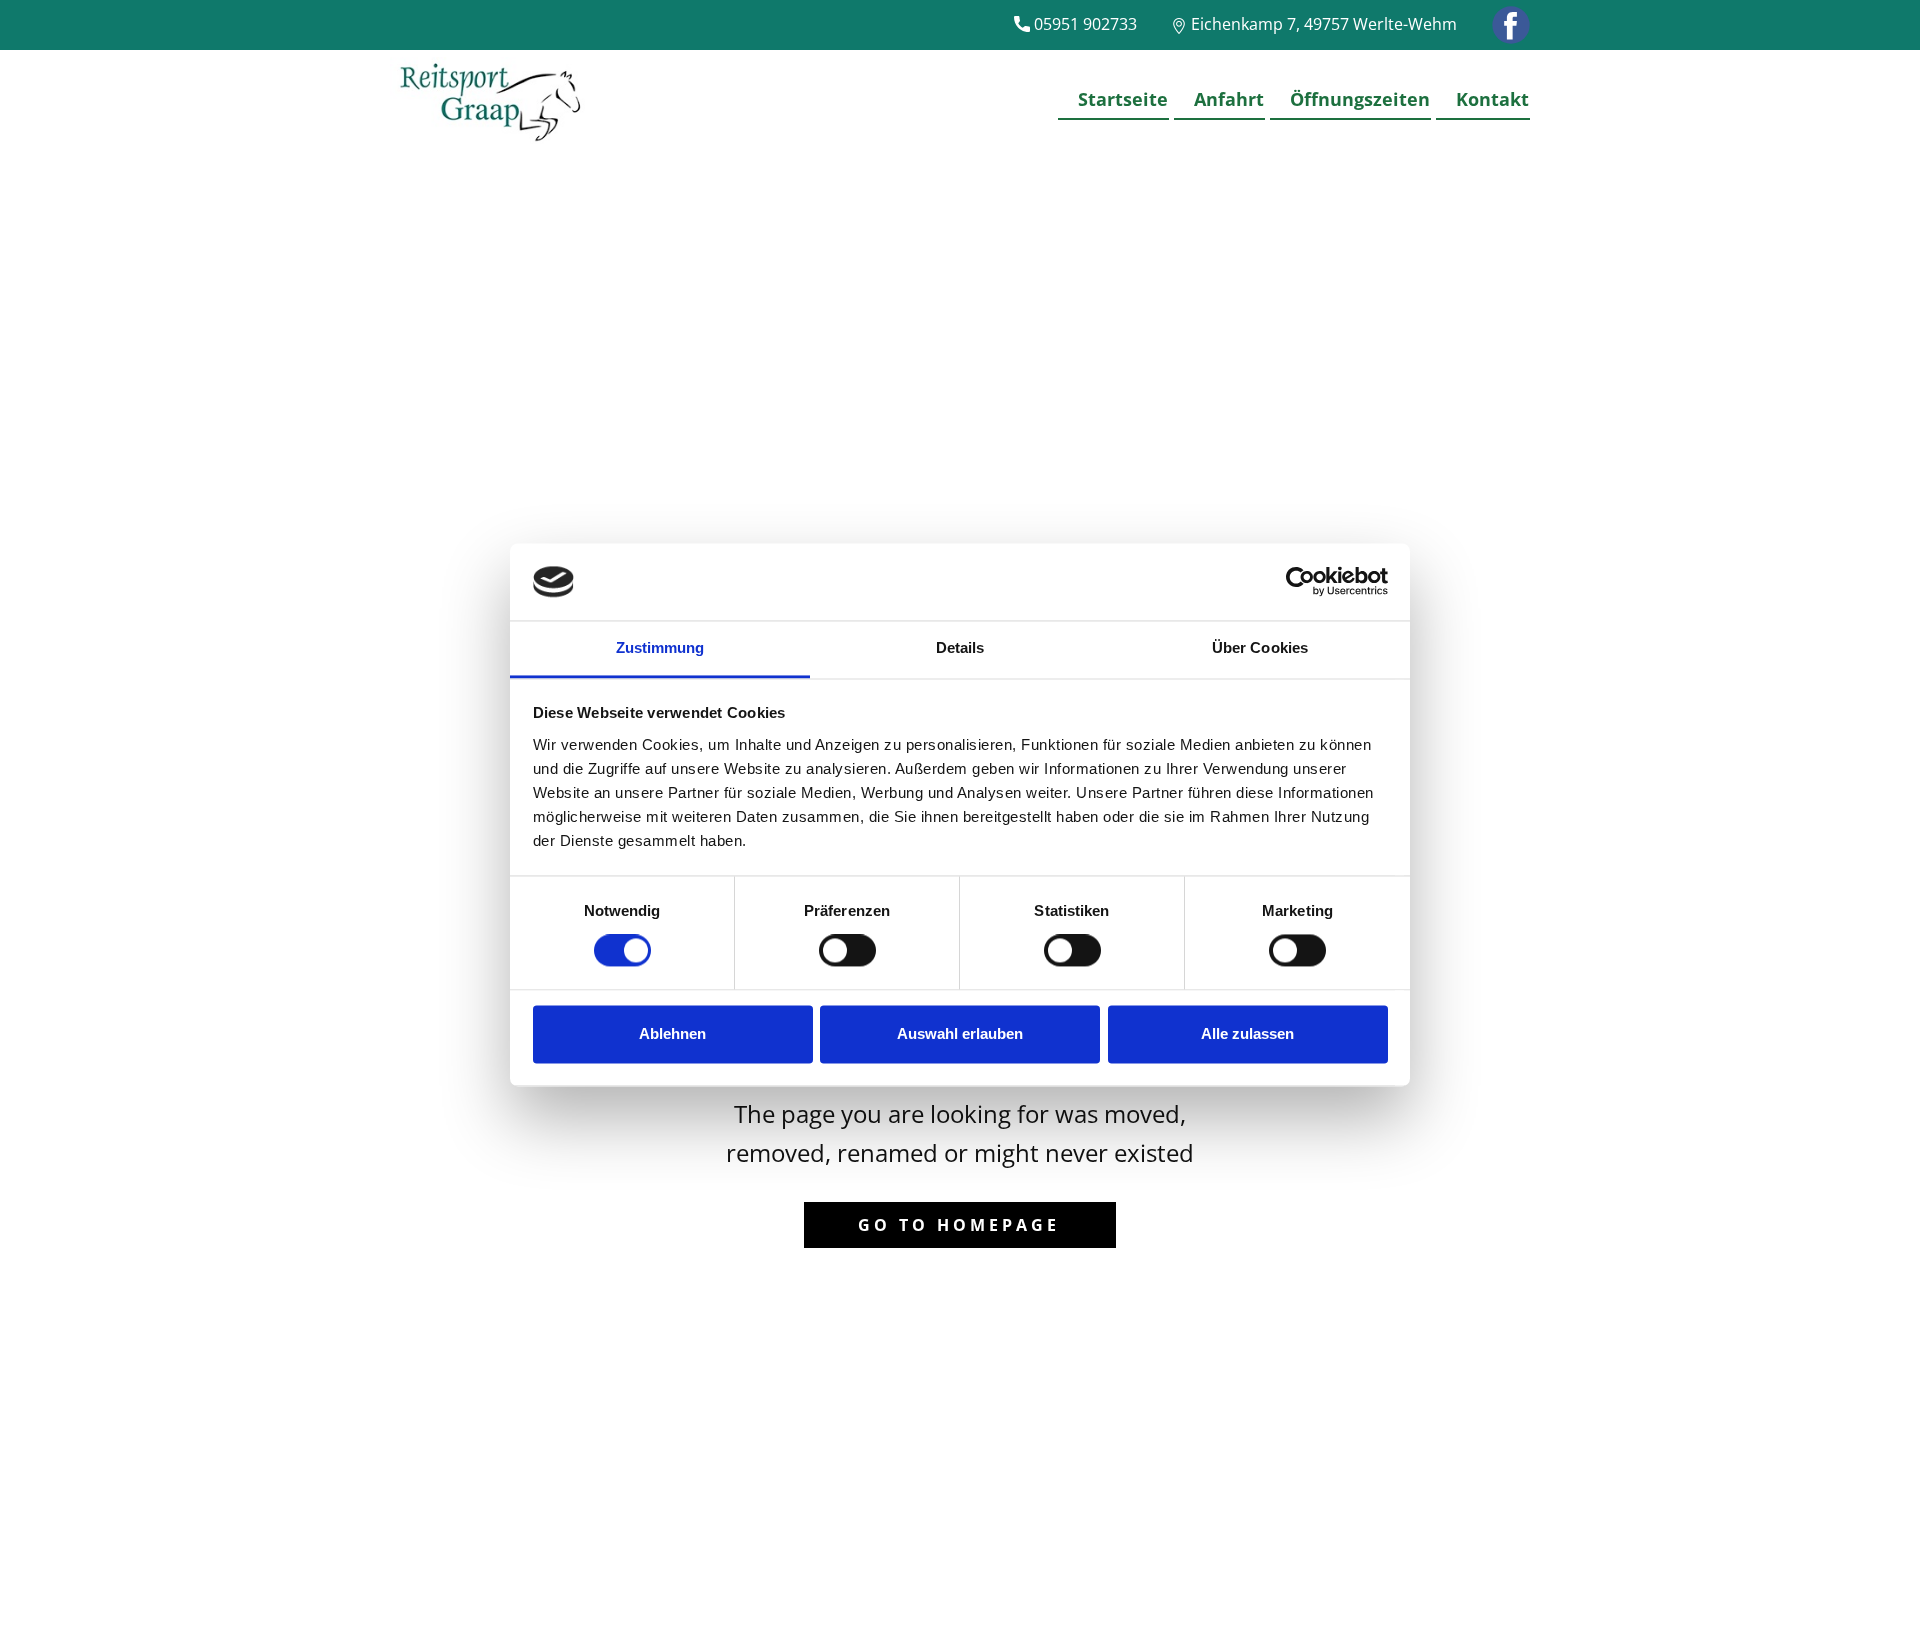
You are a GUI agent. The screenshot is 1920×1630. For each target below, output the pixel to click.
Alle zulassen (1247, 1033)
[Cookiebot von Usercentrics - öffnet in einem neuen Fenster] (1300, 582)
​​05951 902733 (1083, 24)
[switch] (847, 951)
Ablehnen (672, 1033)
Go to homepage (959, 1225)
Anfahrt (1229, 99)
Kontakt (1492, 99)
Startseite (1123, 99)
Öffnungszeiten (1360, 99)
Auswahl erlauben (960, 1033)
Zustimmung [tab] (660, 647)
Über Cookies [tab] (1260, 647)
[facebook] (1511, 25)
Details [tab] (960, 647)
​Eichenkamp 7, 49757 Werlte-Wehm (1322, 24)
